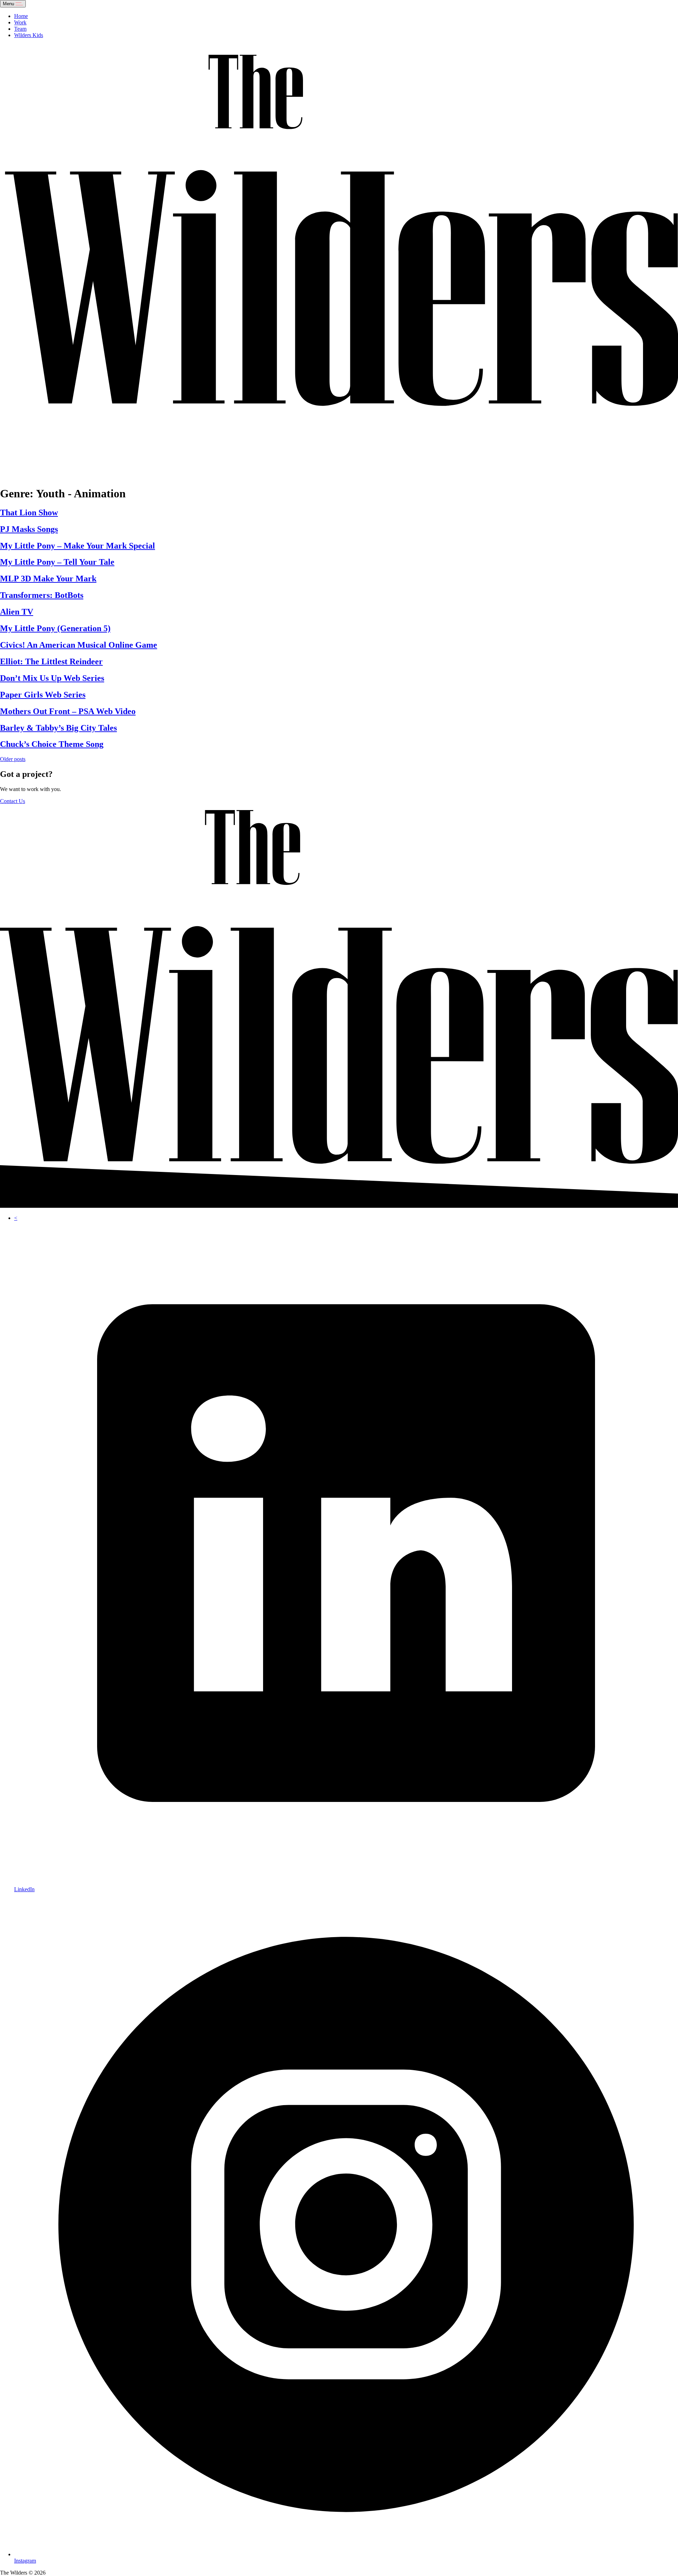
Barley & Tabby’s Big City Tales (58, 728)
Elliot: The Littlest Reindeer (51, 661)
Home (21, 16)
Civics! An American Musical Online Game (79, 645)
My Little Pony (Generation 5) (55, 628)
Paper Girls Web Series (43, 695)
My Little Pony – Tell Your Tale (57, 562)
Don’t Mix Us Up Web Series (52, 678)
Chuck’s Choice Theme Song (52, 744)
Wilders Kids (29, 35)
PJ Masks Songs (29, 529)
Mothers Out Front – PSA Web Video (68, 711)
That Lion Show (29, 513)
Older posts (13, 759)
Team (20, 29)
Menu (9, 4)
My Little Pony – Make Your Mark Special (78, 546)
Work (20, 22)
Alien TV (17, 612)
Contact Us (13, 801)
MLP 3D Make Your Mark (48, 579)
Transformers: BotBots (42, 595)
